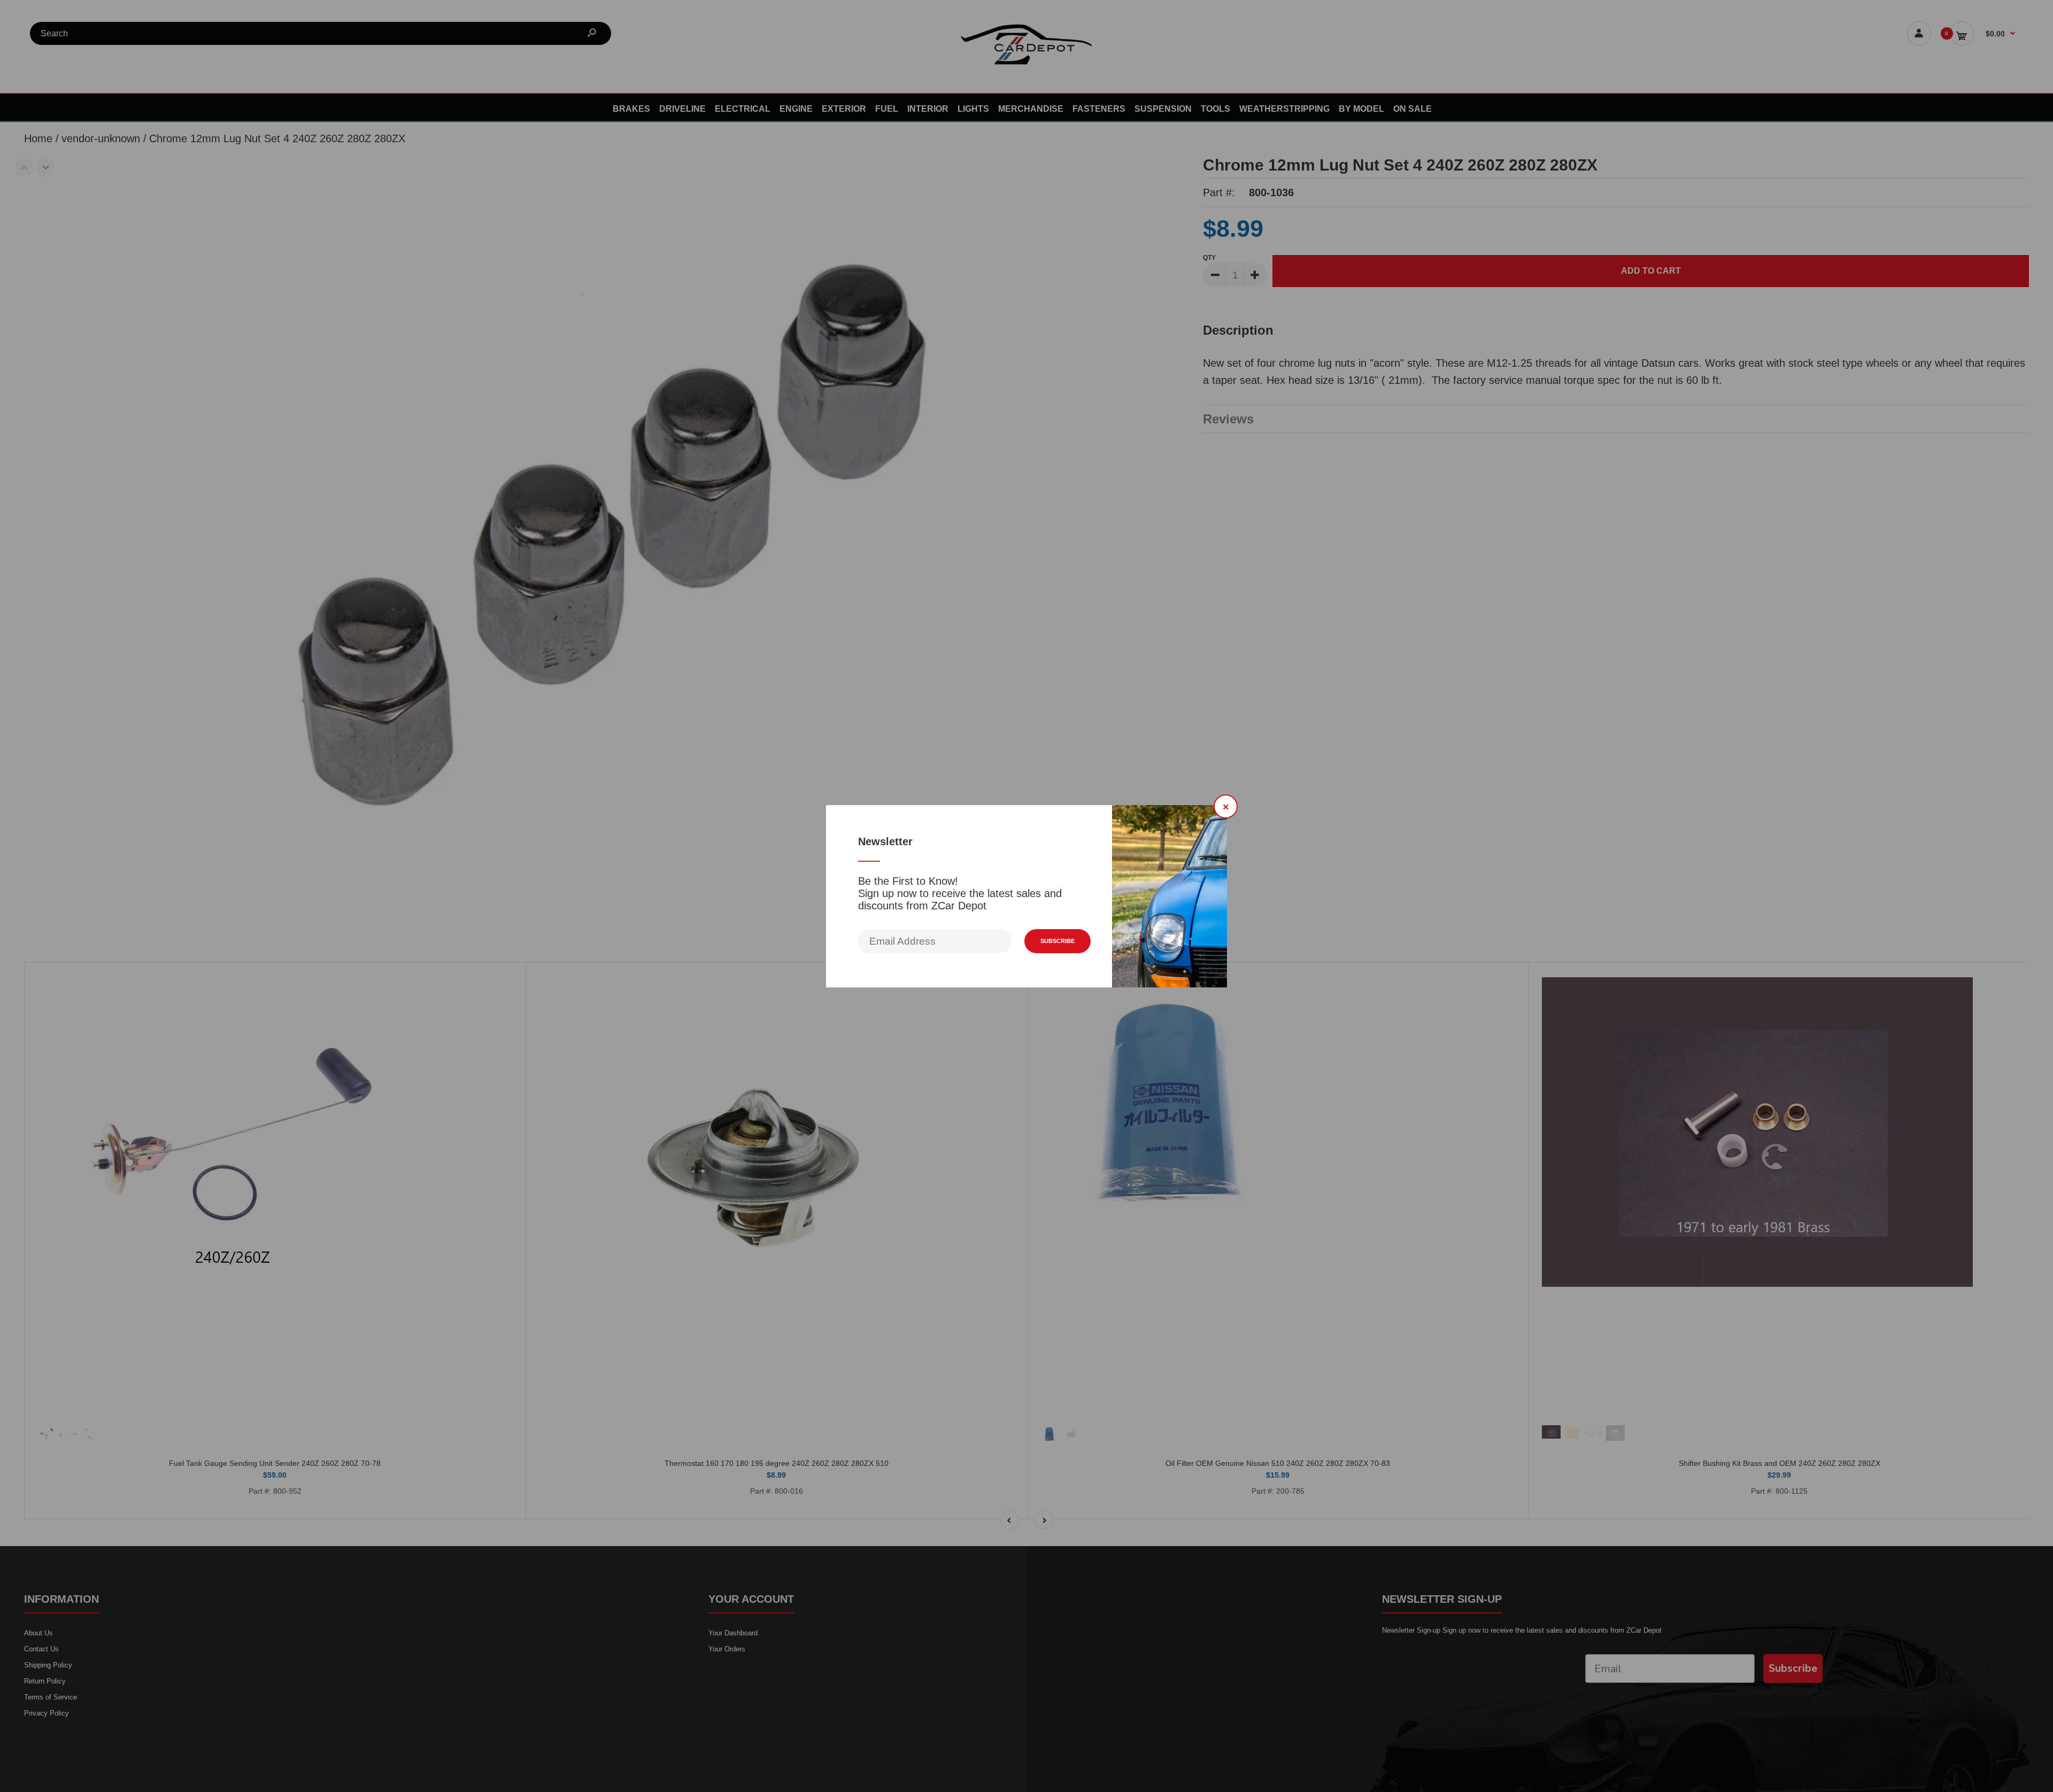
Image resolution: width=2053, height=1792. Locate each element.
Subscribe (1058, 941)
